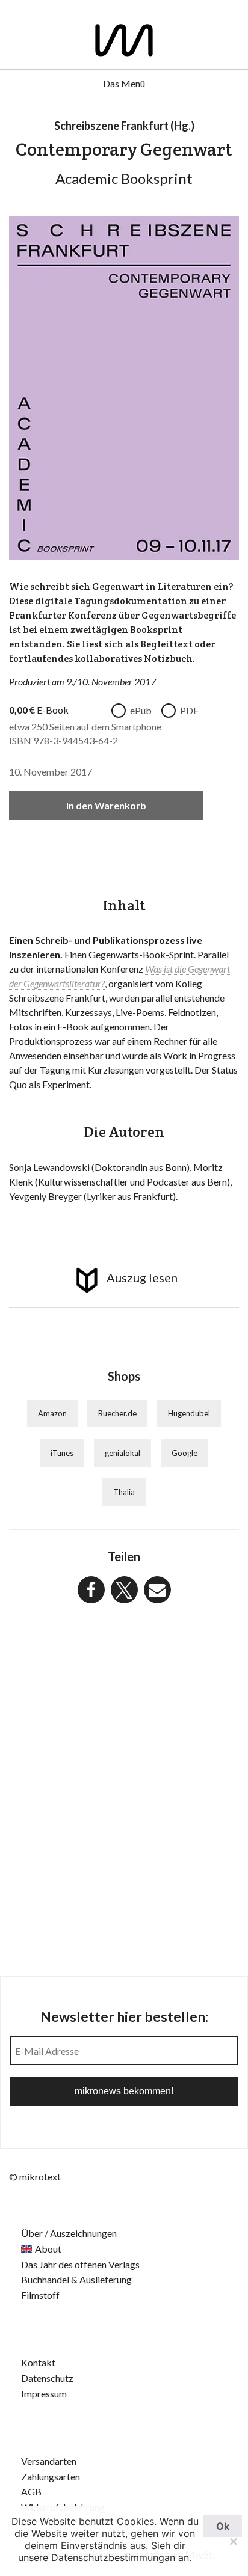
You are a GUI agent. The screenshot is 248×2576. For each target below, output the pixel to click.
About (48, 2249)
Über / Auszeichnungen (69, 2233)
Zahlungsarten (51, 2477)
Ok (223, 2526)
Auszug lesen (142, 1277)
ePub (141, 710)
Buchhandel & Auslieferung (76, 2279)
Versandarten (49, 2461)
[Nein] (233, 2541)
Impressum (44, 2394)
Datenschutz (47, 2378)
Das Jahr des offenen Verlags (80, 2264)
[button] (91, 1590)
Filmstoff (40, 2295)
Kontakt (38, 2362)
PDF (189, 710)
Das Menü (124, 83)
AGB (31, 2492)
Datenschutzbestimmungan (113, 2557)
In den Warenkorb (106, 805)
